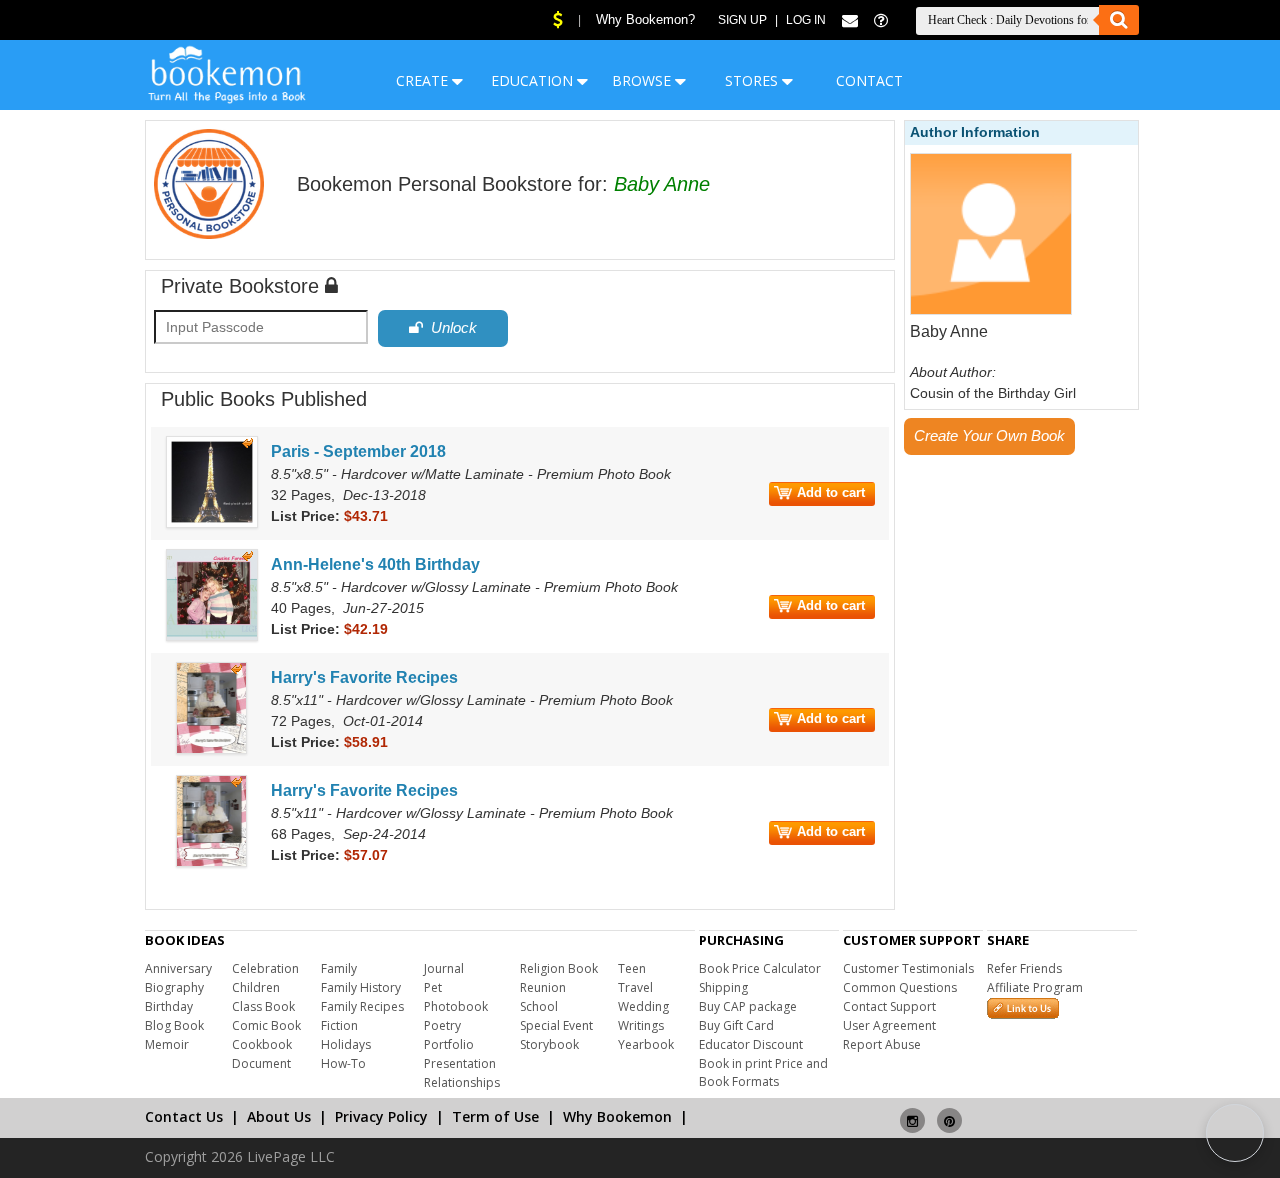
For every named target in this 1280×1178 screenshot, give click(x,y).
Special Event (556, 1025)
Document (261, 1063)
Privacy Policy (381, 1116)
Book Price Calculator (760, 968)
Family (339, 968)
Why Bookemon (617, 1116)
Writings (641, 1025)
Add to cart (831, 492)
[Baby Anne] (991, 311)
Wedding (643, 1006)
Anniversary (178, 968)
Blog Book (174, 1025)
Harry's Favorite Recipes (364, 677)
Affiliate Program (1035, 987)
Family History (361, 987)
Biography (174, 987)
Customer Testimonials (908, 968)
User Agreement (889, 1025)
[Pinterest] (949, 1112)
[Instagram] (912, 1112)
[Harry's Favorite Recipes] (211, 750)
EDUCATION (534, 80)
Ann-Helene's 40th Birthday (375, 564)
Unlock (450, 327)
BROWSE (643, 80)
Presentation (460, 1063)
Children (256, 987)
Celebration (265, 968)
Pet (433, 987)
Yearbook (646, 1044)
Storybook (549, 1044)
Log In (806, 20)
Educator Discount (751, 1044)
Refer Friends (1024, 968)
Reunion (543, 987)
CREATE (424, 80)
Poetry (442, 1025)
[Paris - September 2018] (212, 524)
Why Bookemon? (645, 19)
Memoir (167, 1044)
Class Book (263, 1006)
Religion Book (559, 968)
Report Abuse (882, 1044)
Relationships (462, 1082)
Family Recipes (362, 1006)
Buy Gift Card (736, 1025)
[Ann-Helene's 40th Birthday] (212, 637)
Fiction (339, 1025)
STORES (753, 80)
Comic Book (266, 1025)
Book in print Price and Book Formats (763, 1072)
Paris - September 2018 (358, 451)
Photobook (456, 1006)
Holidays (346, 1044)
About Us (279, 1116)
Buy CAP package (748, 1006)
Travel (635, 987)
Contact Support (889, 1006)
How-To (343, 1063)
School (539, 1006)
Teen (632, 968)
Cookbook (262, 1044)
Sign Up (742, 20)
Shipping (723, 987)
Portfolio (449, 1044)
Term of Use (495, 1116)
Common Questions (900, 987)
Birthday (169, 1006)
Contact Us (184, 1116)
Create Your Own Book (989, 435)
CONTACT (869, 80)
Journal (444, 968)
